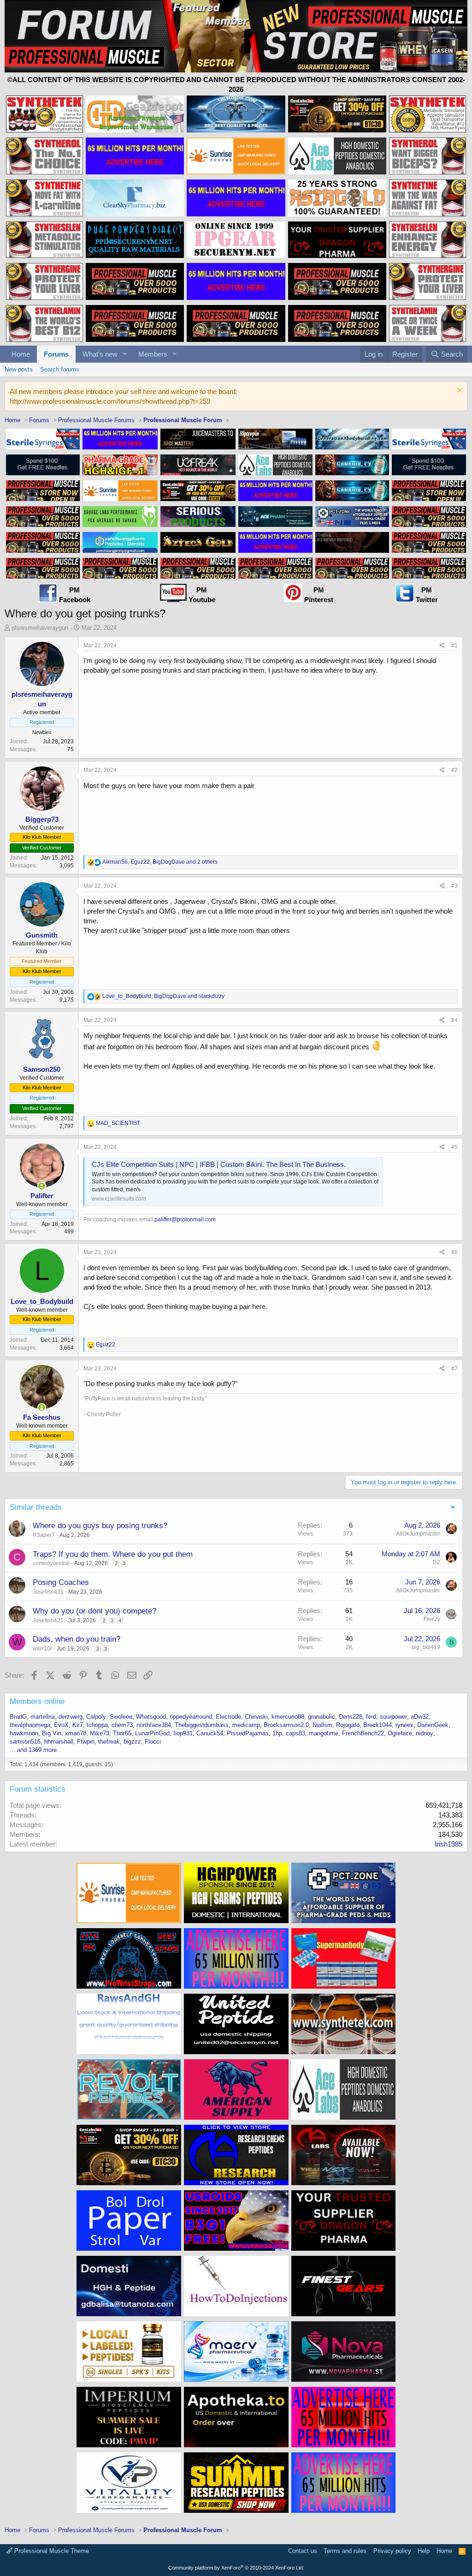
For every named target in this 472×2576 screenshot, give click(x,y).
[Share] (442, 646)
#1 (454, 645)
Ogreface (400, 1733)
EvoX (61, 1725)
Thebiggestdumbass (202, 1725)
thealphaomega (30, 1725)
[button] (125, 354)
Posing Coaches (61, 1582)
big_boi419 (426, 1647)
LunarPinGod (152, 1733)
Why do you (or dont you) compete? (94, 1611)
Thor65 (122, 1733)
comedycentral (51, 1563)
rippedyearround (191, 1717)
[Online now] (42, 1186)
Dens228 (351, 1717)
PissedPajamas (248, 1733)
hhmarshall (59, 1742)
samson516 (25, 1742)
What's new (100, 354)
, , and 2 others (160, 862)
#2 (454, 770)
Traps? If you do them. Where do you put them (113, 1554)
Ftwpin (86, 1742)
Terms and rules (345, 2551)
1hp (277, 1733)
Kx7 (78, 1725)
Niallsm (322, 1725)
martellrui (43, 1717)
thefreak (109, 1742)
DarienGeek (433, 1725)
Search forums (60, 369)
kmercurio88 (288, 1717)
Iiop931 (183, 1733)
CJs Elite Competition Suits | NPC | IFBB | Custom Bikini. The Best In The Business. (219, 1164)
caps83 (295, 1733)
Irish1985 (448, 1844)
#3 (454, 886)
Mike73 (100, 1733)
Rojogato (348, 1725)
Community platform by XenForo (236, 2568)
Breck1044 (378, 1725)
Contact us (303, 2551)
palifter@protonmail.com (185, 1219)
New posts (19, 369)
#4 (454, 1020)
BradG (18, 1717)
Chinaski (256, 1717)
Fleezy (432, 1619)
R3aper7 (44, 1535)
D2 (437, 1562)
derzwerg (71, 1717)
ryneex (404, 1725)
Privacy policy (392, 2551)
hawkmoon (24, 1733)
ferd (371, 1717)
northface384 (154, 1725)
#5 (454, 1147)
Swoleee (121, 1717)
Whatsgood (151, 1717)
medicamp (246, 1725)
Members (153, 354)
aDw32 (420, 1717)
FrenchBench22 (363, 1733)
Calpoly (96, 1717)
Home (21, 354)
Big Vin (52, 1733)
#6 (454, 1252)
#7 (454, 1369)
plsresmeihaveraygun (40, 628)
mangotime (324, 1733)
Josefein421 (48, 1592)
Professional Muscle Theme (51, 2551)
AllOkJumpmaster (418, 1534)
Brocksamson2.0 (286, 1725)
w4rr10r (42, 1649)
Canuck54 (210, 1733)
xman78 (76, 1733)
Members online (37, 1701)
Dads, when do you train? (77, 1639)
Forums (56, 354)
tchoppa (97, 1725)
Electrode (228, 1717)
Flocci (153, 1742)
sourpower (393, 1717)
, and (163, 996)
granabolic (322, 1717)
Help (424, 2551)
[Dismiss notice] (458, 391)
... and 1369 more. (34, 1750)
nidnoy (425, 1733)
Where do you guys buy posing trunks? (100, 1526)
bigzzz (132, 1742)
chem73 (122, 1725)
